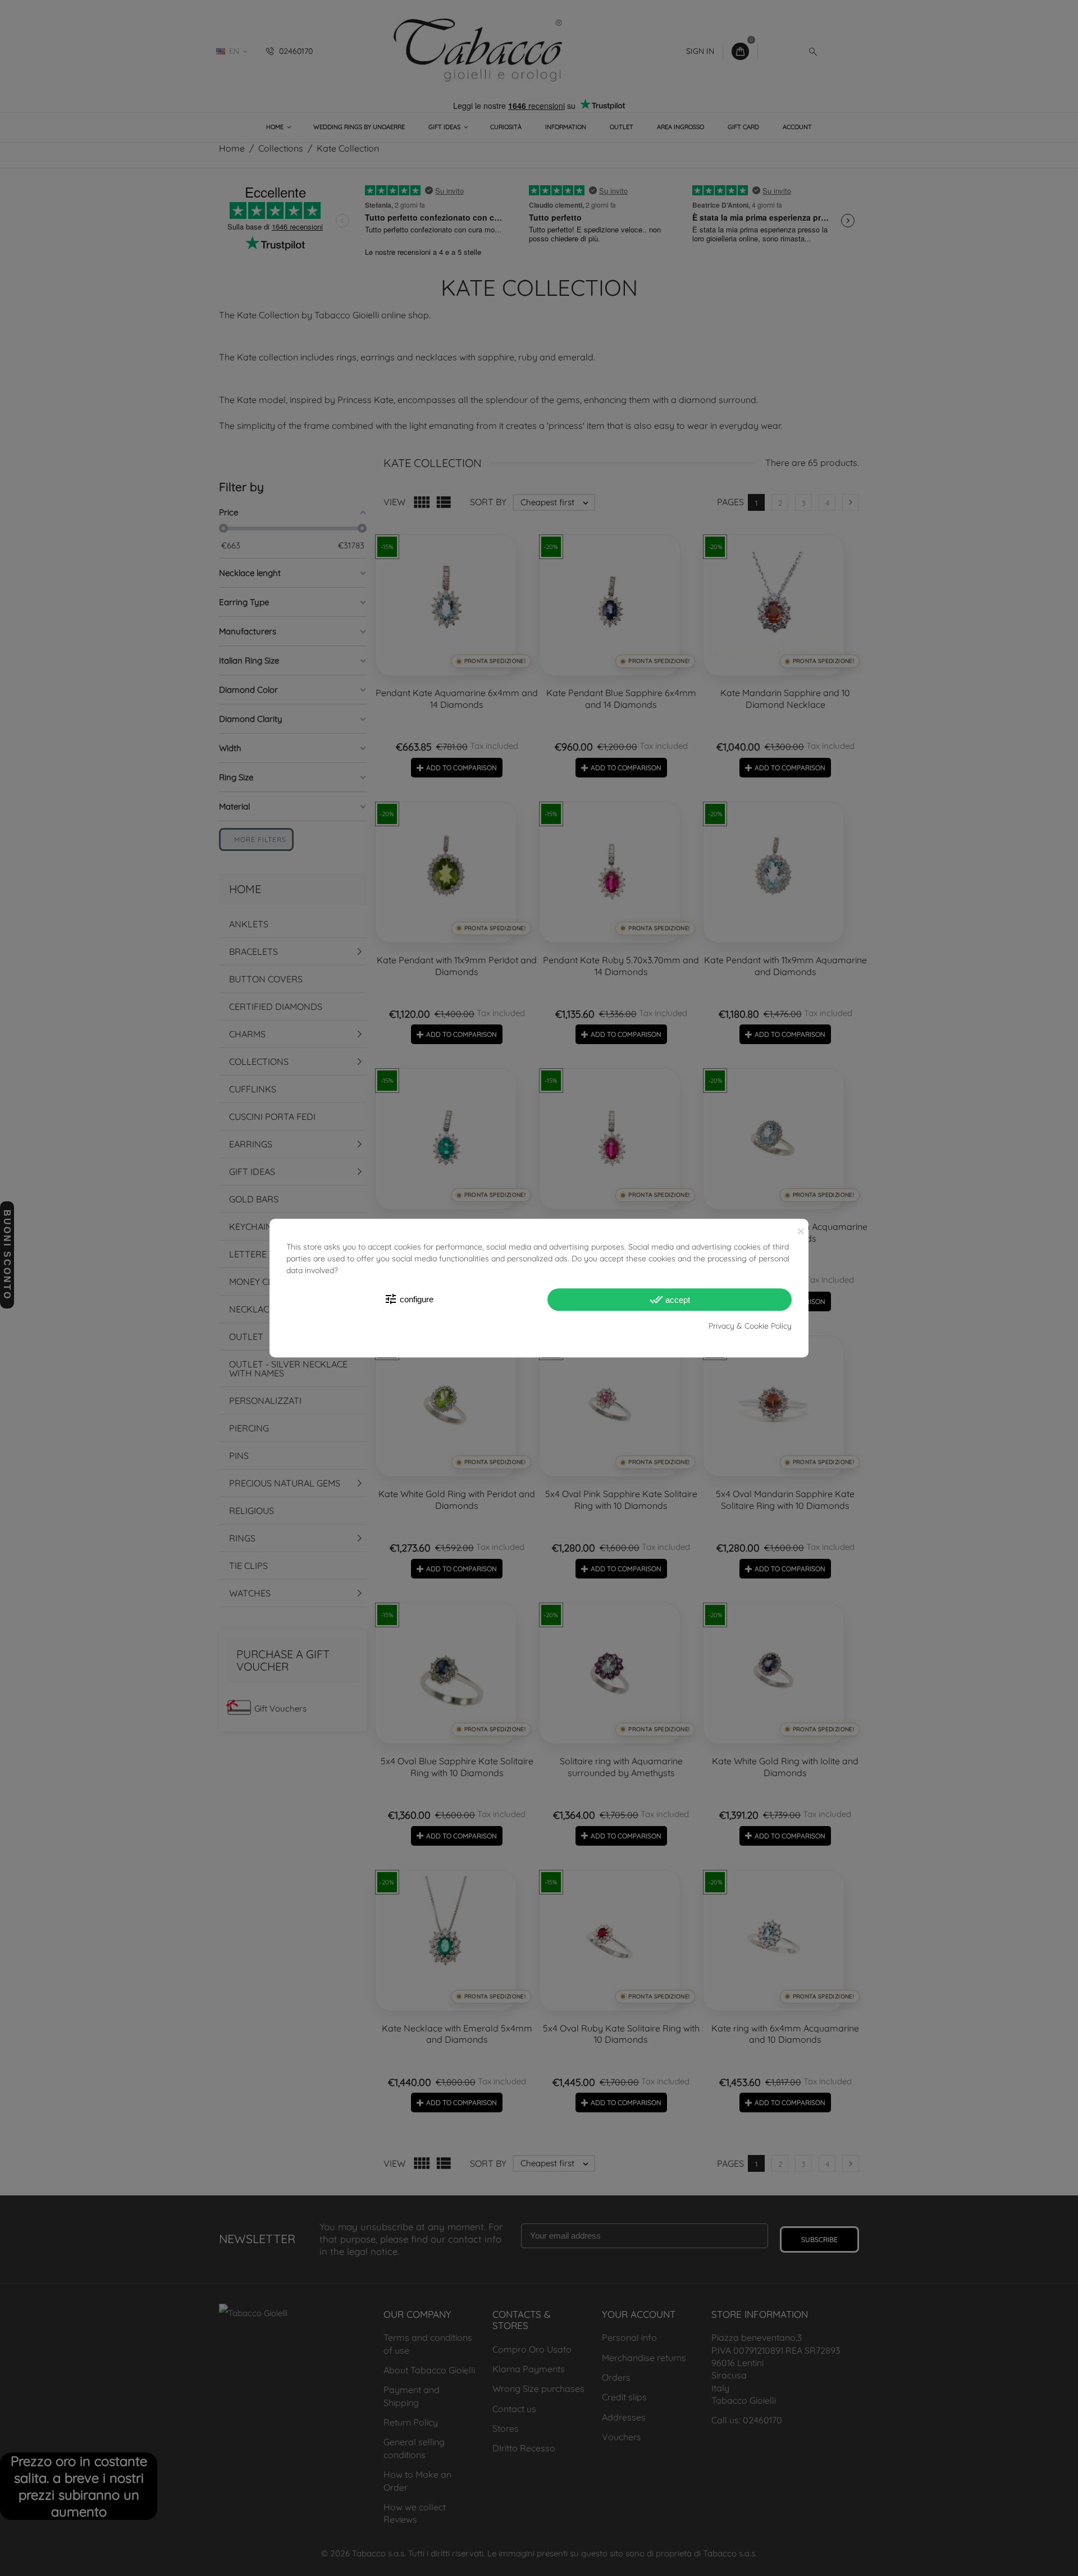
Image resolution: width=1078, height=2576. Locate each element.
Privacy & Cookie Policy (750, 1326)
